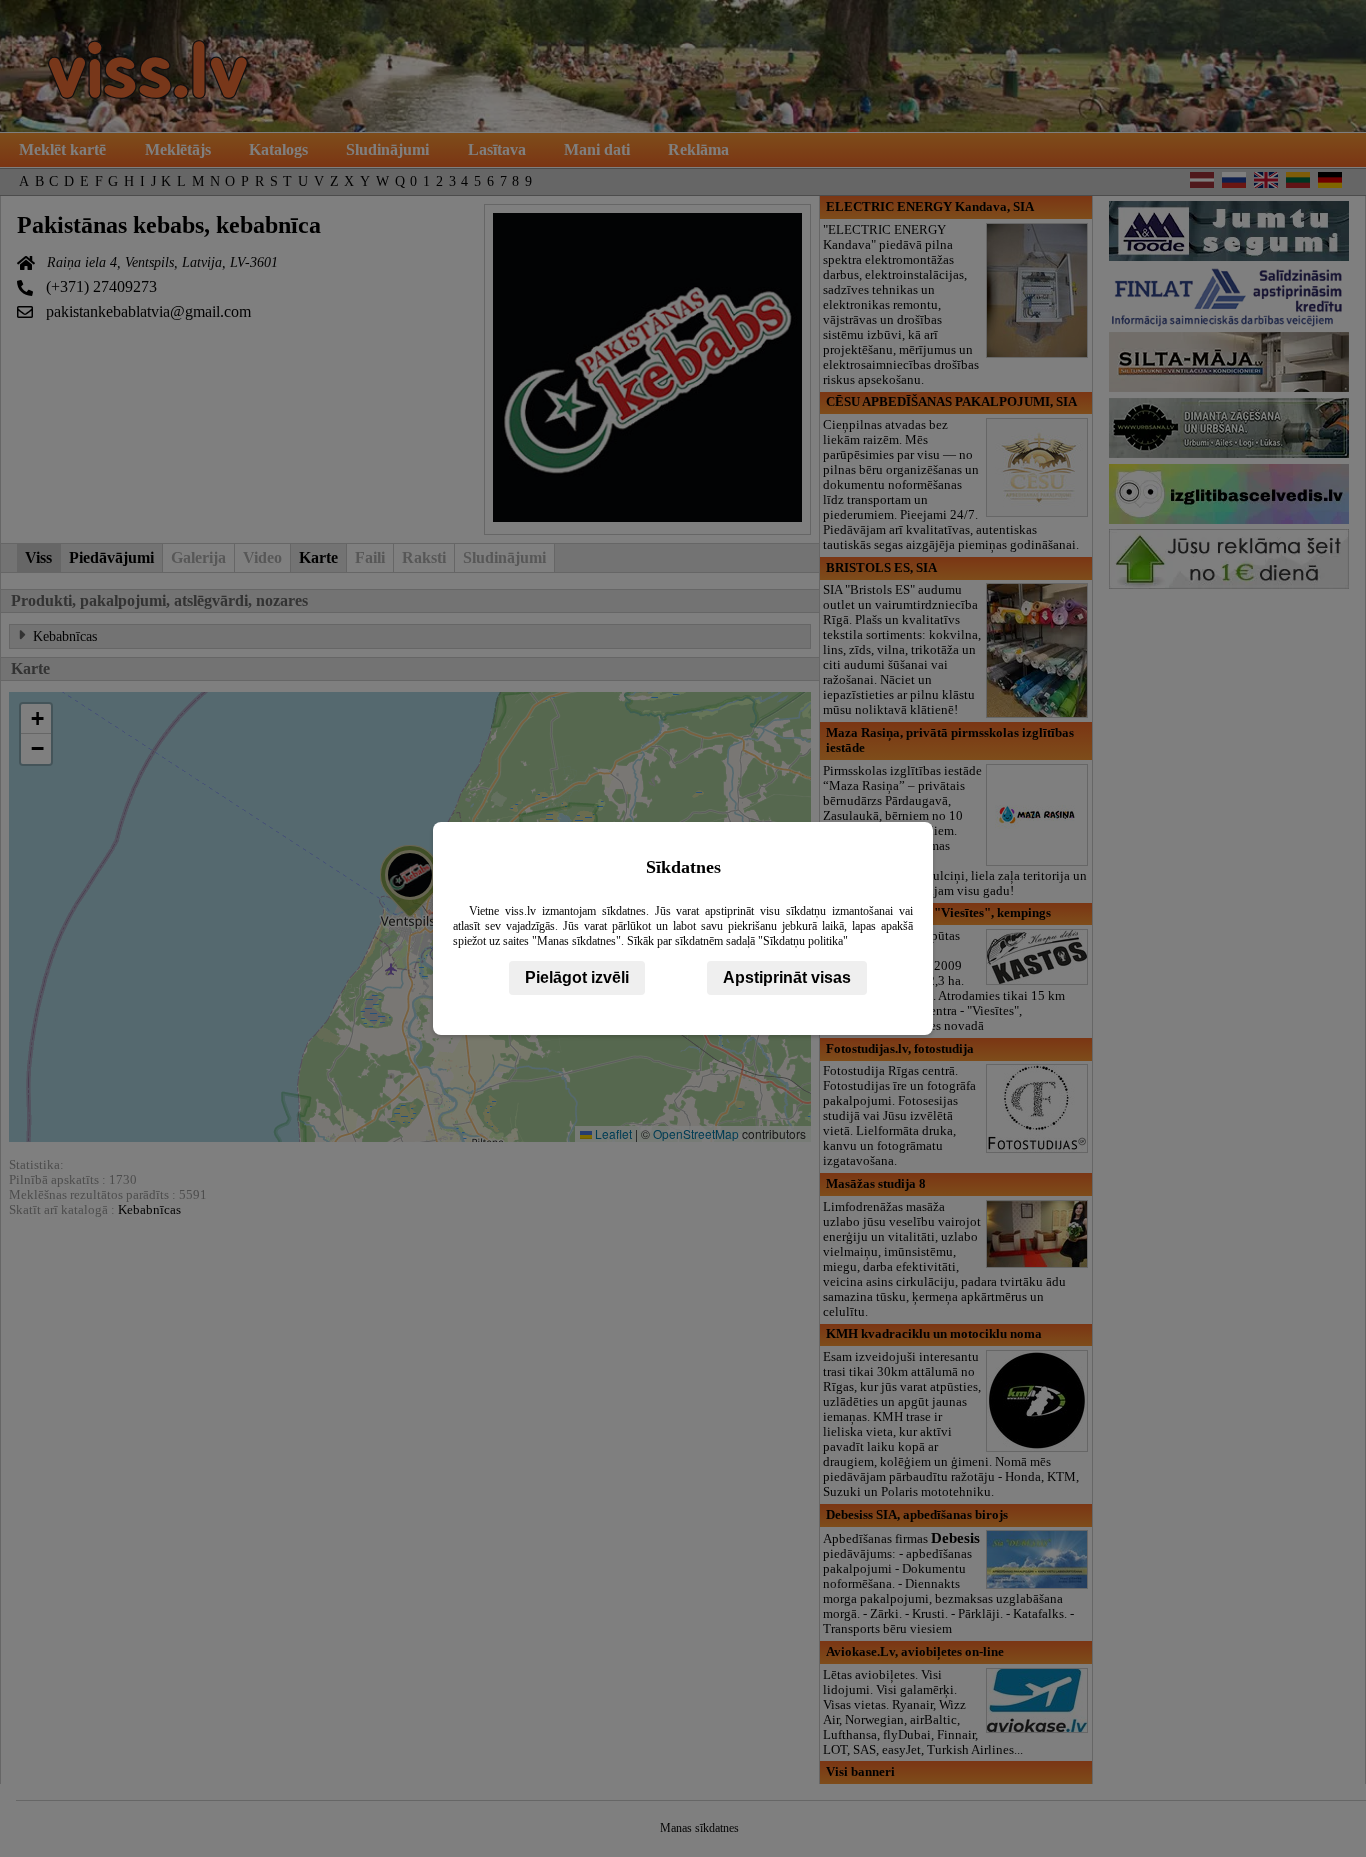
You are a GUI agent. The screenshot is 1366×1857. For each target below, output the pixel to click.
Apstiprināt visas (787, 977)
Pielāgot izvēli (577, 977)
